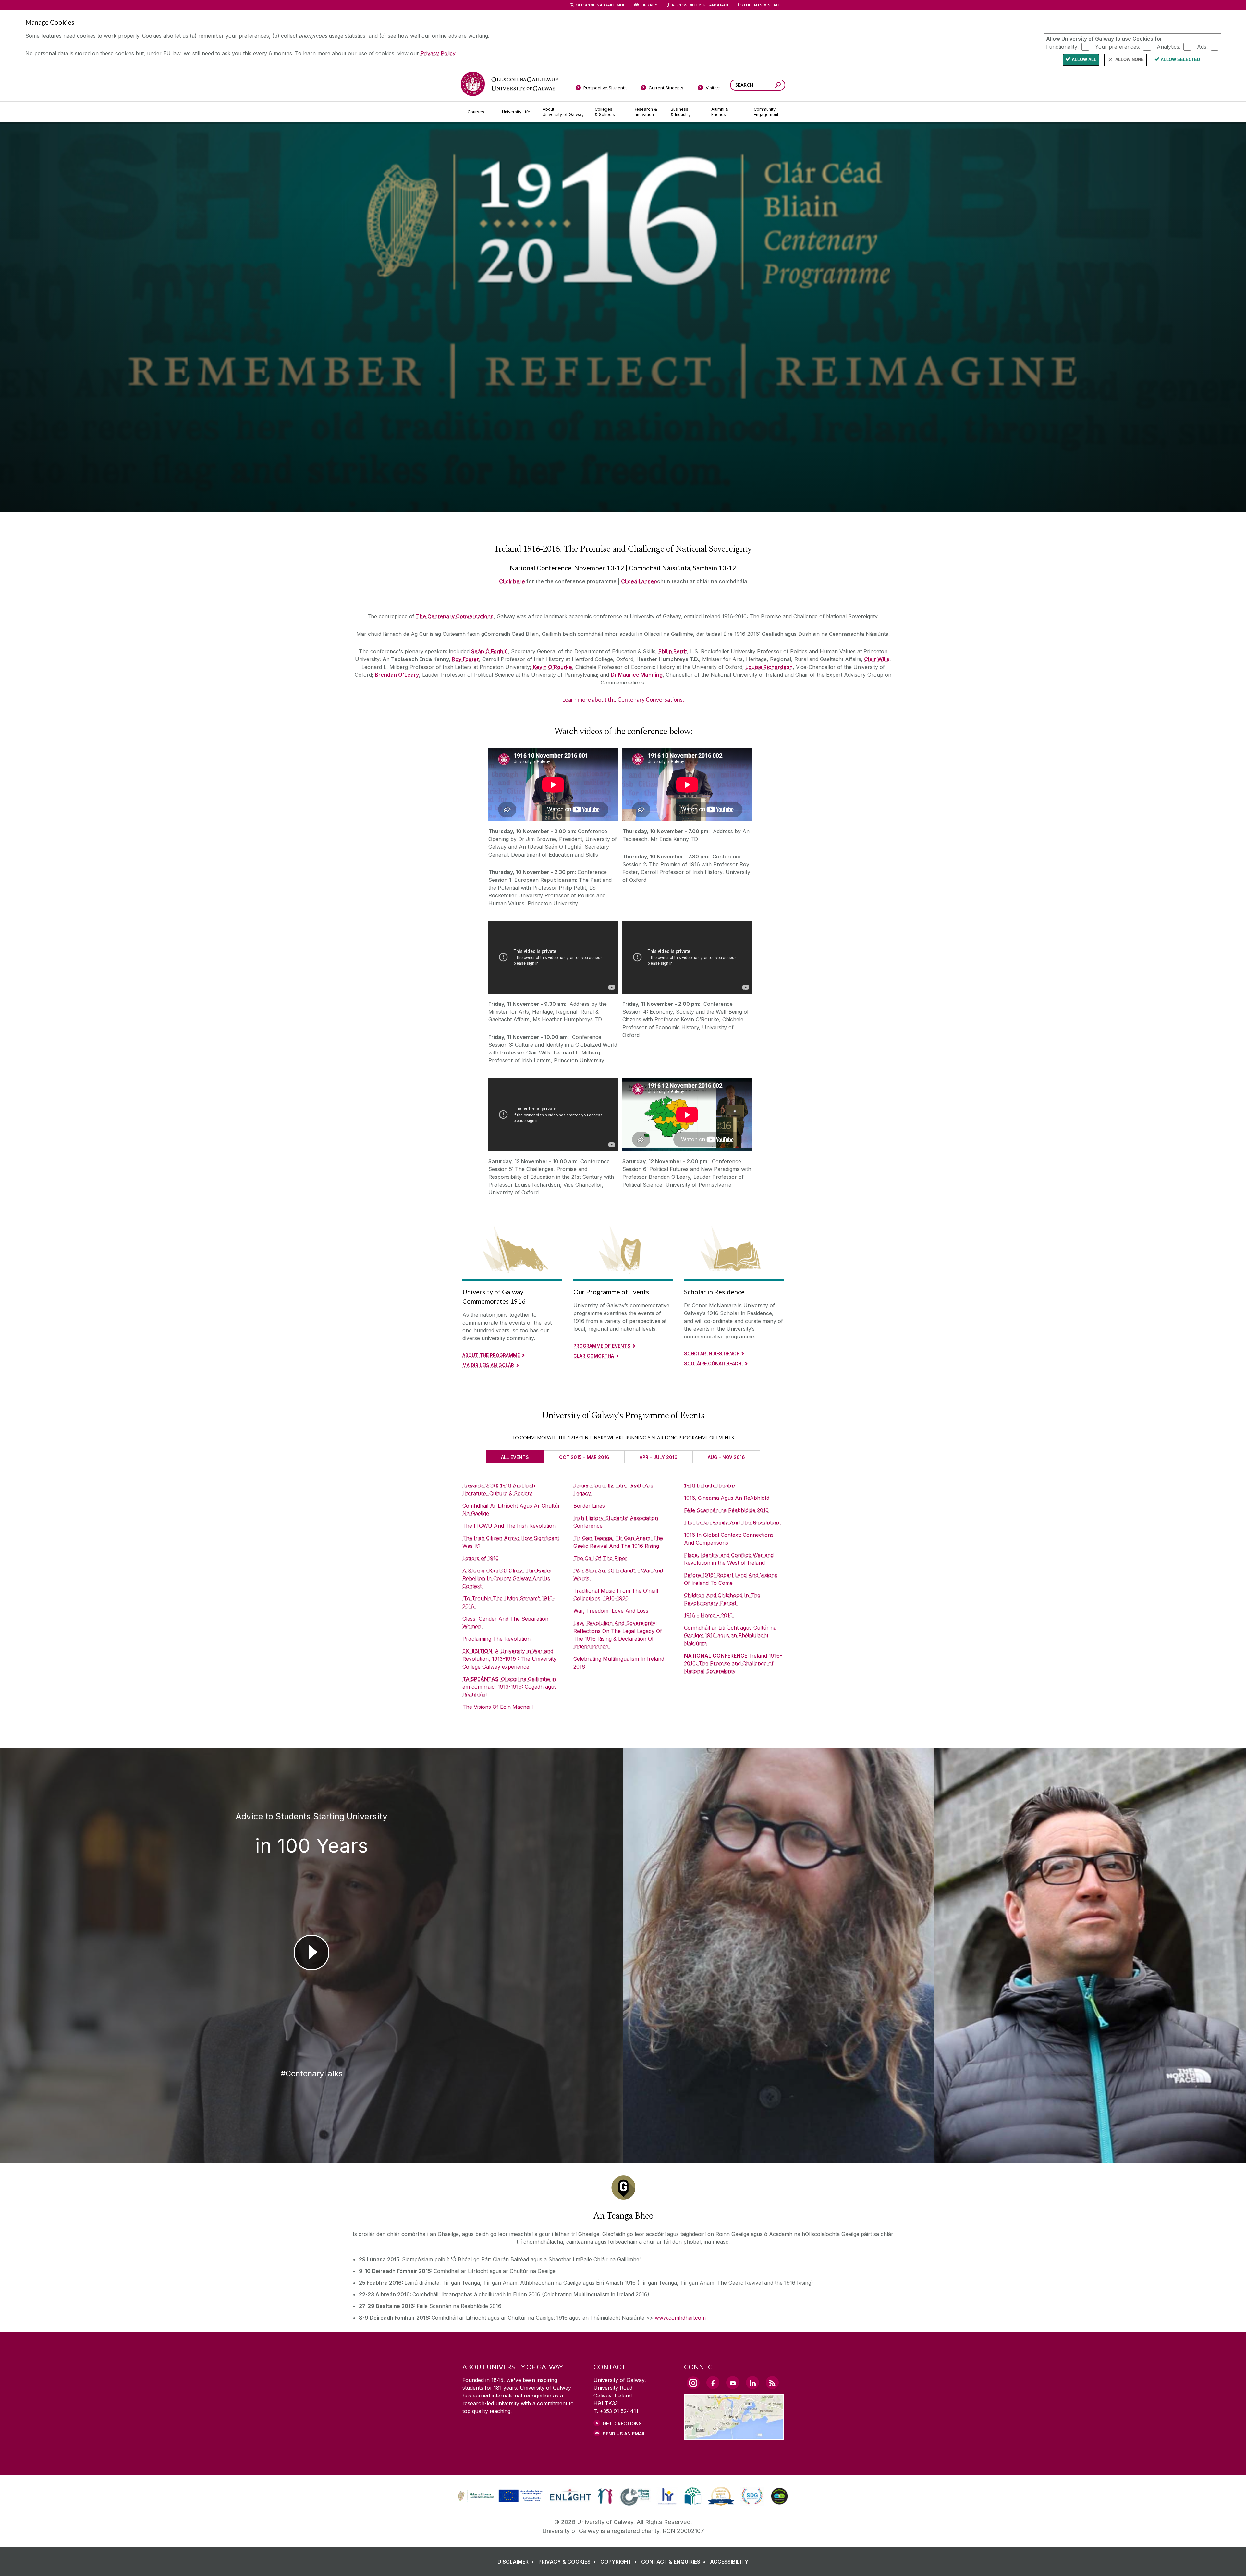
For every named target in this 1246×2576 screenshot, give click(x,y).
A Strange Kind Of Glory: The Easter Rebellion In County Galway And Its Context (507, 1578)
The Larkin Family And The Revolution (732, 1522)
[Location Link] (734, 2436)
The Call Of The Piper (601, 1558)
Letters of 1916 (481, 1558)
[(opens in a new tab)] (501, 2501)
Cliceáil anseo (639, 581)
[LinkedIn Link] (752, 2383)
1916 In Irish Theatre (709, 1485)
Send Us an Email (624, 2434)
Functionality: (1062, 46)
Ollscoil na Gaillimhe (600, 5)
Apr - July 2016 (659, 1457)
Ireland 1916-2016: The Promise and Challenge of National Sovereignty (733, 1663)
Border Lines (590, 1506)
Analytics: (1169, 46)
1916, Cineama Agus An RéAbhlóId (727, 1498)
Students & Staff (761, 5)
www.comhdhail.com (680, 2318)
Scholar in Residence (712, 1354)
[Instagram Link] (693, 2383)
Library (649, 5)
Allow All (1084, 60)
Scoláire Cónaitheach (713, 1364)
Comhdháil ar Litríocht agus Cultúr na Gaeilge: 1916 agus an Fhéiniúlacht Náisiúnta (730, 1635)
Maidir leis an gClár (488, 1365)
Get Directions (622, 2424)
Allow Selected (1180, 60)
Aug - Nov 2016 (726, 1457)
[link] (499, 2496)
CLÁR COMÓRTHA (594, 1356)
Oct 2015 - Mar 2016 (584, 1457)
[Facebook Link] (713, 2383)
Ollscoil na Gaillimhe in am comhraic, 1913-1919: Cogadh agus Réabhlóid (510, 1687)
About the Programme (491, 1355)
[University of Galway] (509, 84)
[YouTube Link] (733, 2383)
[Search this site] (778, 86)
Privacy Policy (438, 53)
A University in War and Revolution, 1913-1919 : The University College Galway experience (509, 1659)
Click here (512, 581)
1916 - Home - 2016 (709, 1615)
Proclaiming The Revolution (496, 1639)
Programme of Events (602, 1346)
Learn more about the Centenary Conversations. (623, 700)
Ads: (1202, 46)
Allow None (1130, 60)
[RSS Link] (772, 2383)
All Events (515, 1457)
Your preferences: (1118, 46)
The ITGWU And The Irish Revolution (509, 1526)
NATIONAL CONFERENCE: (717, 1656)
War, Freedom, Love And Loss (612, 1611)
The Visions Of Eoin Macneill (498, 1707)
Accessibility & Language (700, 5)
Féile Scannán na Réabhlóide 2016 (727, 1510)
